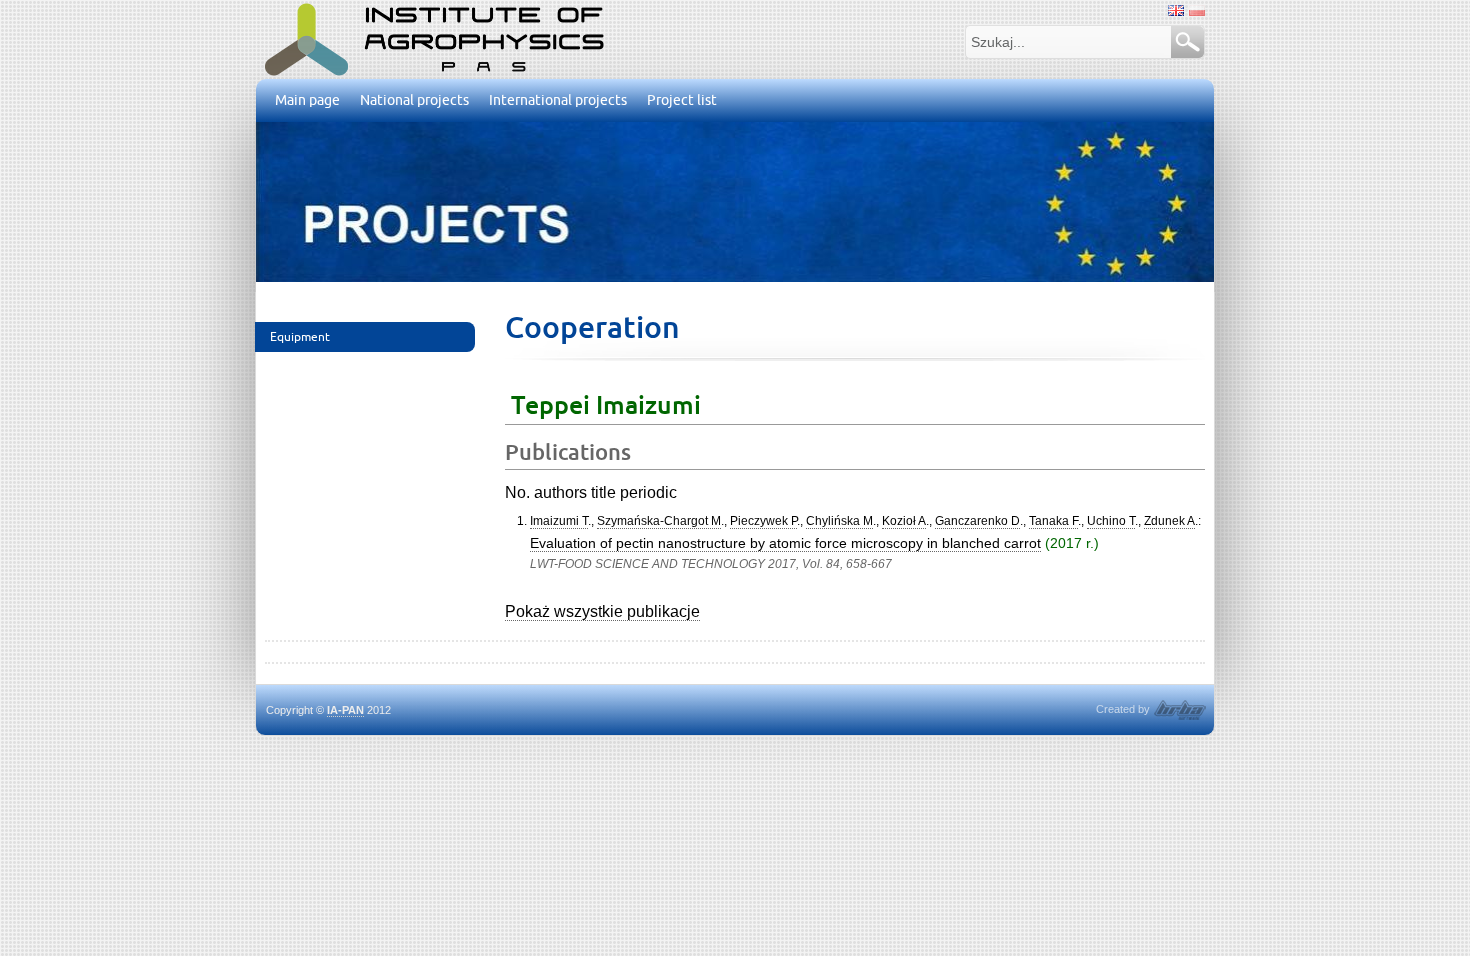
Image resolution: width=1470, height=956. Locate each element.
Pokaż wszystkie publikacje (602, 611)
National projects (414, 100)
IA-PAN (345, 710)
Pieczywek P (763, 521)
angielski (1176, 10)
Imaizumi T (559, 521)
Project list (682, 100)
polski (1197, 10)
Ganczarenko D (977, 521)
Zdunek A (1169, 521)
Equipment (300, 336)
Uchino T (1111, 521)
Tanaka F (1053, 521)
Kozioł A (904, 521)
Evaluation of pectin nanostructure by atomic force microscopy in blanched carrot (785, 543)
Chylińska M (839, 521)
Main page (307, 100)
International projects (558, 100)
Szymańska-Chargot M (659, 521)
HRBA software (1180, 710)
